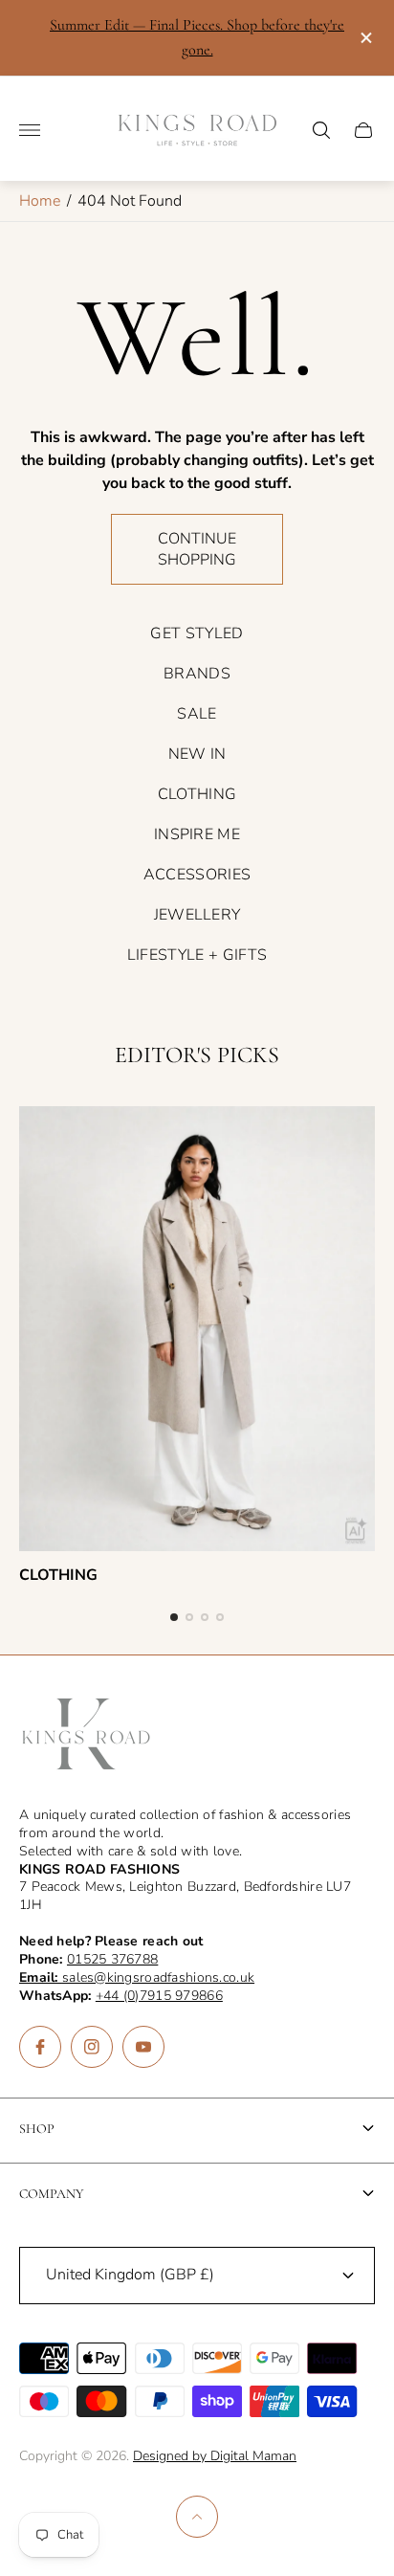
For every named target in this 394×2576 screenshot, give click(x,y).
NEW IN (197, 754)
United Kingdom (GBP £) (130, 2275)
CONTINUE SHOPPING (197, 549)
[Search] (321, 130)
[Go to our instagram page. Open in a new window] (92, 2047)
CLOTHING (197, 794)
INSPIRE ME (197, 834)
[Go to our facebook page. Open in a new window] (40, 2047)
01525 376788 (112, 1959)
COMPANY (52, 2194)
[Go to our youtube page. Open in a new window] (143, 2047)
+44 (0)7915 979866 (159, 1996)
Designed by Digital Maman (215, 2456)
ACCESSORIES (197, 875)
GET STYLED (197, 633)
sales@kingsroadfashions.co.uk (137, 1977)
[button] (174, 1617)
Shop (37, 2129)
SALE (197, 714)
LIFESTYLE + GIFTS (197, 955)
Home (40, 201)
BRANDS (197, 674)
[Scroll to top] (197, 2517)
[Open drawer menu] (30, 130)
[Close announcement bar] (365, 38)
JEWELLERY (197, 915)
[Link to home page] (86, 1736)
